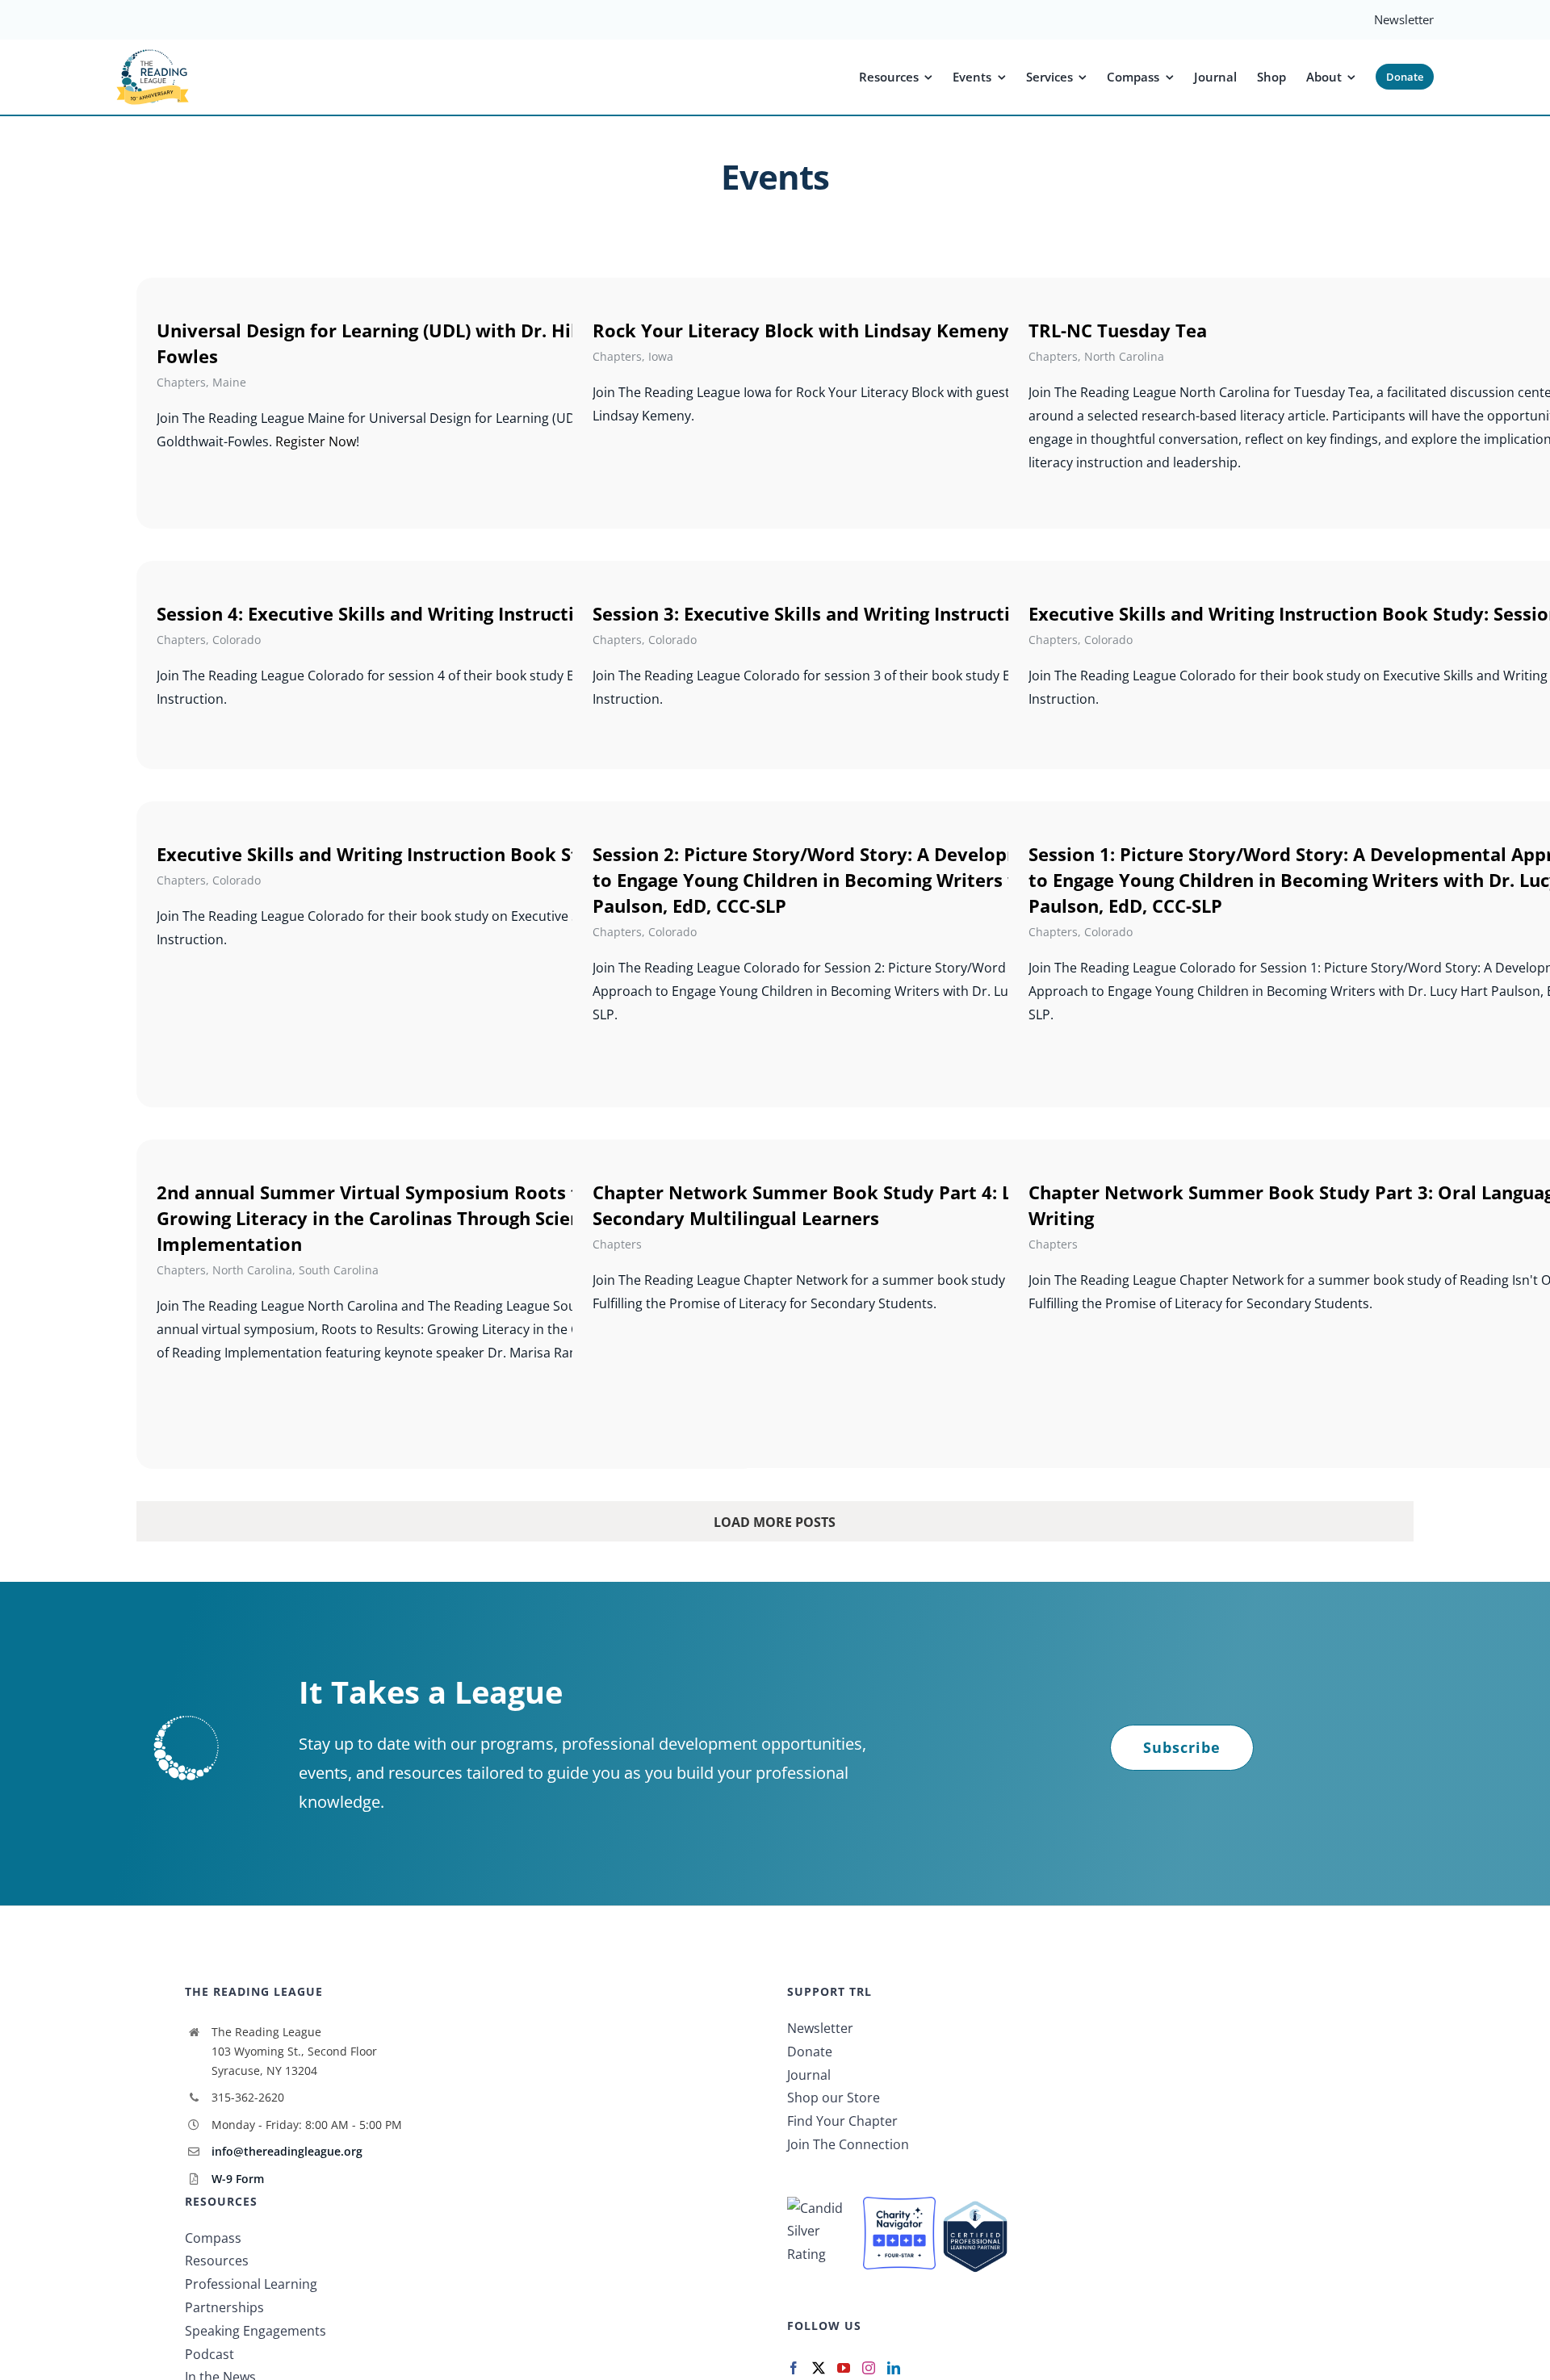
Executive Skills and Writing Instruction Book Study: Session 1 (430, 854)
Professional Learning (251, 2284)
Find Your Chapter (842, 2121)
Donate (810, 2052)
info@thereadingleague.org (287, 2151)
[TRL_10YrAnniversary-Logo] (153, 54)
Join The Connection (848, 2144)
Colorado (237, 640)
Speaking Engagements (256, 2331)
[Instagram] (869, 2368)
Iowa (661, 356)
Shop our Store (834, 2098)
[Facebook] (794, 2368)
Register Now (316, 441)
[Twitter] (819, 2368)
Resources (217, 2261)
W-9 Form (238, 2179)
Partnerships (224, 2307)
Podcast (209, 2354)
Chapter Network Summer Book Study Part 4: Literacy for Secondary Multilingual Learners (849, 1205)
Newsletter (820, 2028)
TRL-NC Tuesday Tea (1118, 330)
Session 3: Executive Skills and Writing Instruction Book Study (866, 613)
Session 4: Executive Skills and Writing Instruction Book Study (430, 613)
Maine (229, 382)
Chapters (181, 382)
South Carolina (339, 1270)
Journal (809, 2075)
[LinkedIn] (894, 2368)
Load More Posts (775, 1522)
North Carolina (1124, 356)
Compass (213, 2238)
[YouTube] (844, 2368)
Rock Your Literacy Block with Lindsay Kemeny (801, 330)
